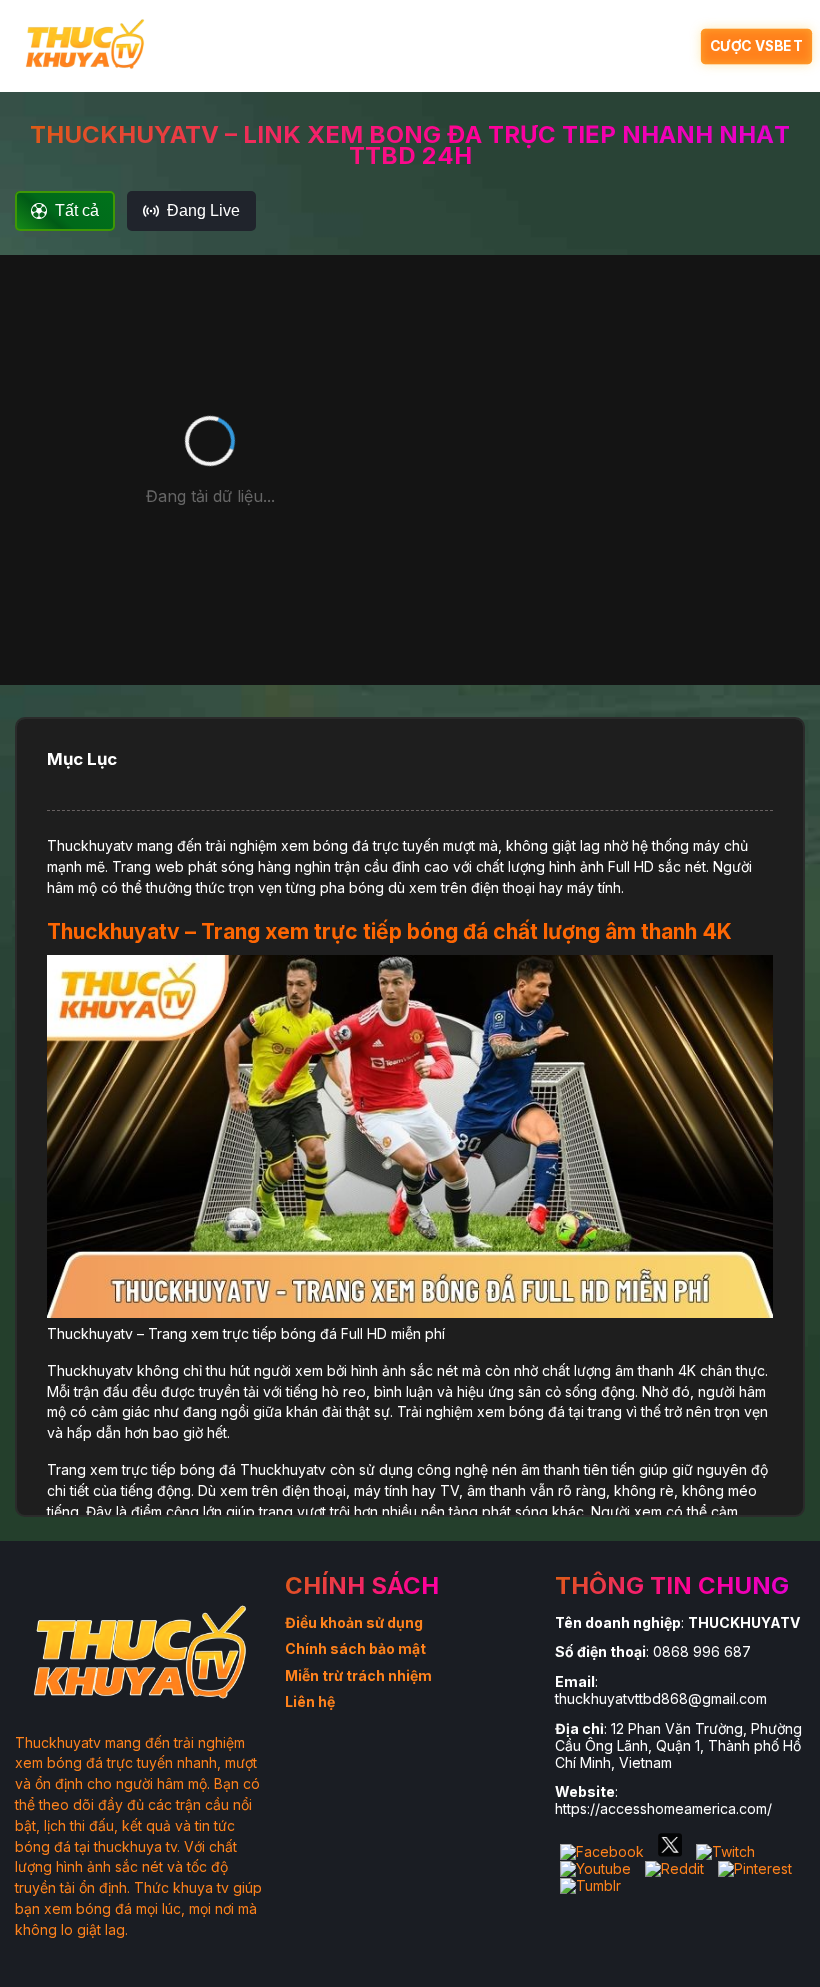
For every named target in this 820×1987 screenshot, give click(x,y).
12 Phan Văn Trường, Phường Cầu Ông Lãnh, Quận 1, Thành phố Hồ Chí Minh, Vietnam (678, 1745)
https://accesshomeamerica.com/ (663, 1808)
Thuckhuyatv (90, 845)
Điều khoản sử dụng (354, 1622)
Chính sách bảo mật (355, 1648)
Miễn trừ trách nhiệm (358, 1675)
